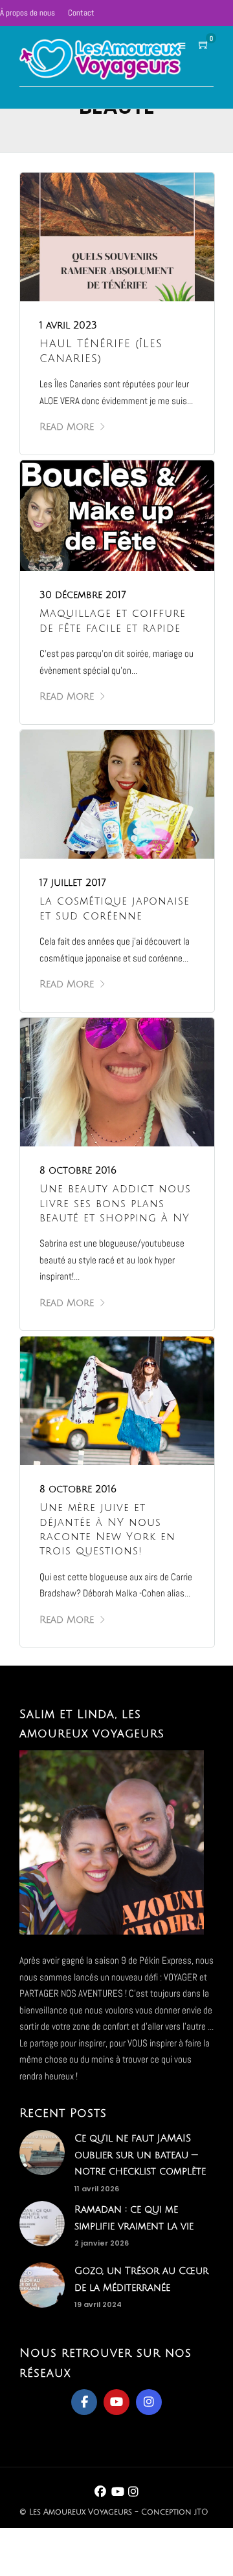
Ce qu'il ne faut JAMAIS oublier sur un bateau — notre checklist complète (140, 2155)
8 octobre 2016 (78, 1170)
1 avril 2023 (68, 325)
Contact (81, 13)
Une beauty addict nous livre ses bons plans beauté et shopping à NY (115, 1204)
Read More (67, 427)
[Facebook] (84, 2402)
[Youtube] (116, 2402)
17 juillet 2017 (73, 883)
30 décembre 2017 (83, 595)
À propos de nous (28, 13)
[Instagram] (149, 2402)
